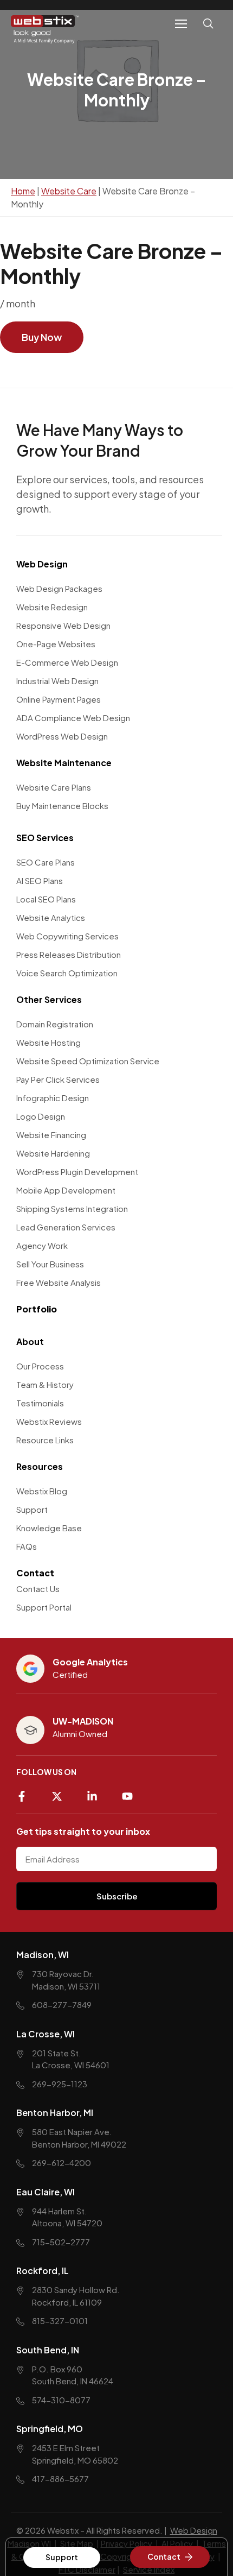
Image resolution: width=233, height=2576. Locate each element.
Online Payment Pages (59, 699)
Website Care (69, 191)
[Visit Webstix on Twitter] (61, 1792)
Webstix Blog (42, 1491)
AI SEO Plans (40, 880)
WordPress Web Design (62, 736)
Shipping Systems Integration (72, 1208)
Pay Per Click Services (58, 1079)
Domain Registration (55, 1024)
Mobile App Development (66, 1190)
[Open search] (210, 30)
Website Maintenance (64, 763)
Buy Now (42, 337)
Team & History (45, 1384)
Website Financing (51, 1135)
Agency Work (42, 1245)
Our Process (40, 1366)
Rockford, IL (43, 2271)
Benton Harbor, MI (55, 2113)
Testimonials (40, 1403)
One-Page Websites (56, 644)
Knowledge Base (49, 1528)
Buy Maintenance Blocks (62, 806)
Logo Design (41, 1116)
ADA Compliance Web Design (73, 718)
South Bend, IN (48, 2350)
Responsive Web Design (63, 625)
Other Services (49, 999)
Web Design (42, 564)
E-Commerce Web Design (67, 662)
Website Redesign (52, 607)
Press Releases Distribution (69, 954)
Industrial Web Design (57, 681)
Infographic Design (53, 1098)
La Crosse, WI (46, 2034)
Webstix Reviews (49, 1421)
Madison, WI (43, 1955)
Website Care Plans (54, 787)
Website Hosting (48, 1042)
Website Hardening (53, 1153)
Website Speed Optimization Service (88, 1061)
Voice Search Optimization (67, 973)
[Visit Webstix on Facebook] (26, 1792)
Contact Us (38, 1589)
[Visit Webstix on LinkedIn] (96, 1792)
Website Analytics (51, 917)
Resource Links (45, 1440)
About (30, 1341)
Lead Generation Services (66, 1227)
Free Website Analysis (59, 1282)
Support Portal (44, 1607)
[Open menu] (181, 24)
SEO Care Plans (46, 862)
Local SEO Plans (46, 899)
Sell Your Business (50, 1264)
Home (23, 191)
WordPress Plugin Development (77, 1172)
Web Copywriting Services (67, 936)
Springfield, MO (50, 2429)
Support (32, 1509)
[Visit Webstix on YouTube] (131, 1792)
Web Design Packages (59, 588)
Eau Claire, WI (46, 2192)
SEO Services (45, 838)
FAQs (27, 1546)
